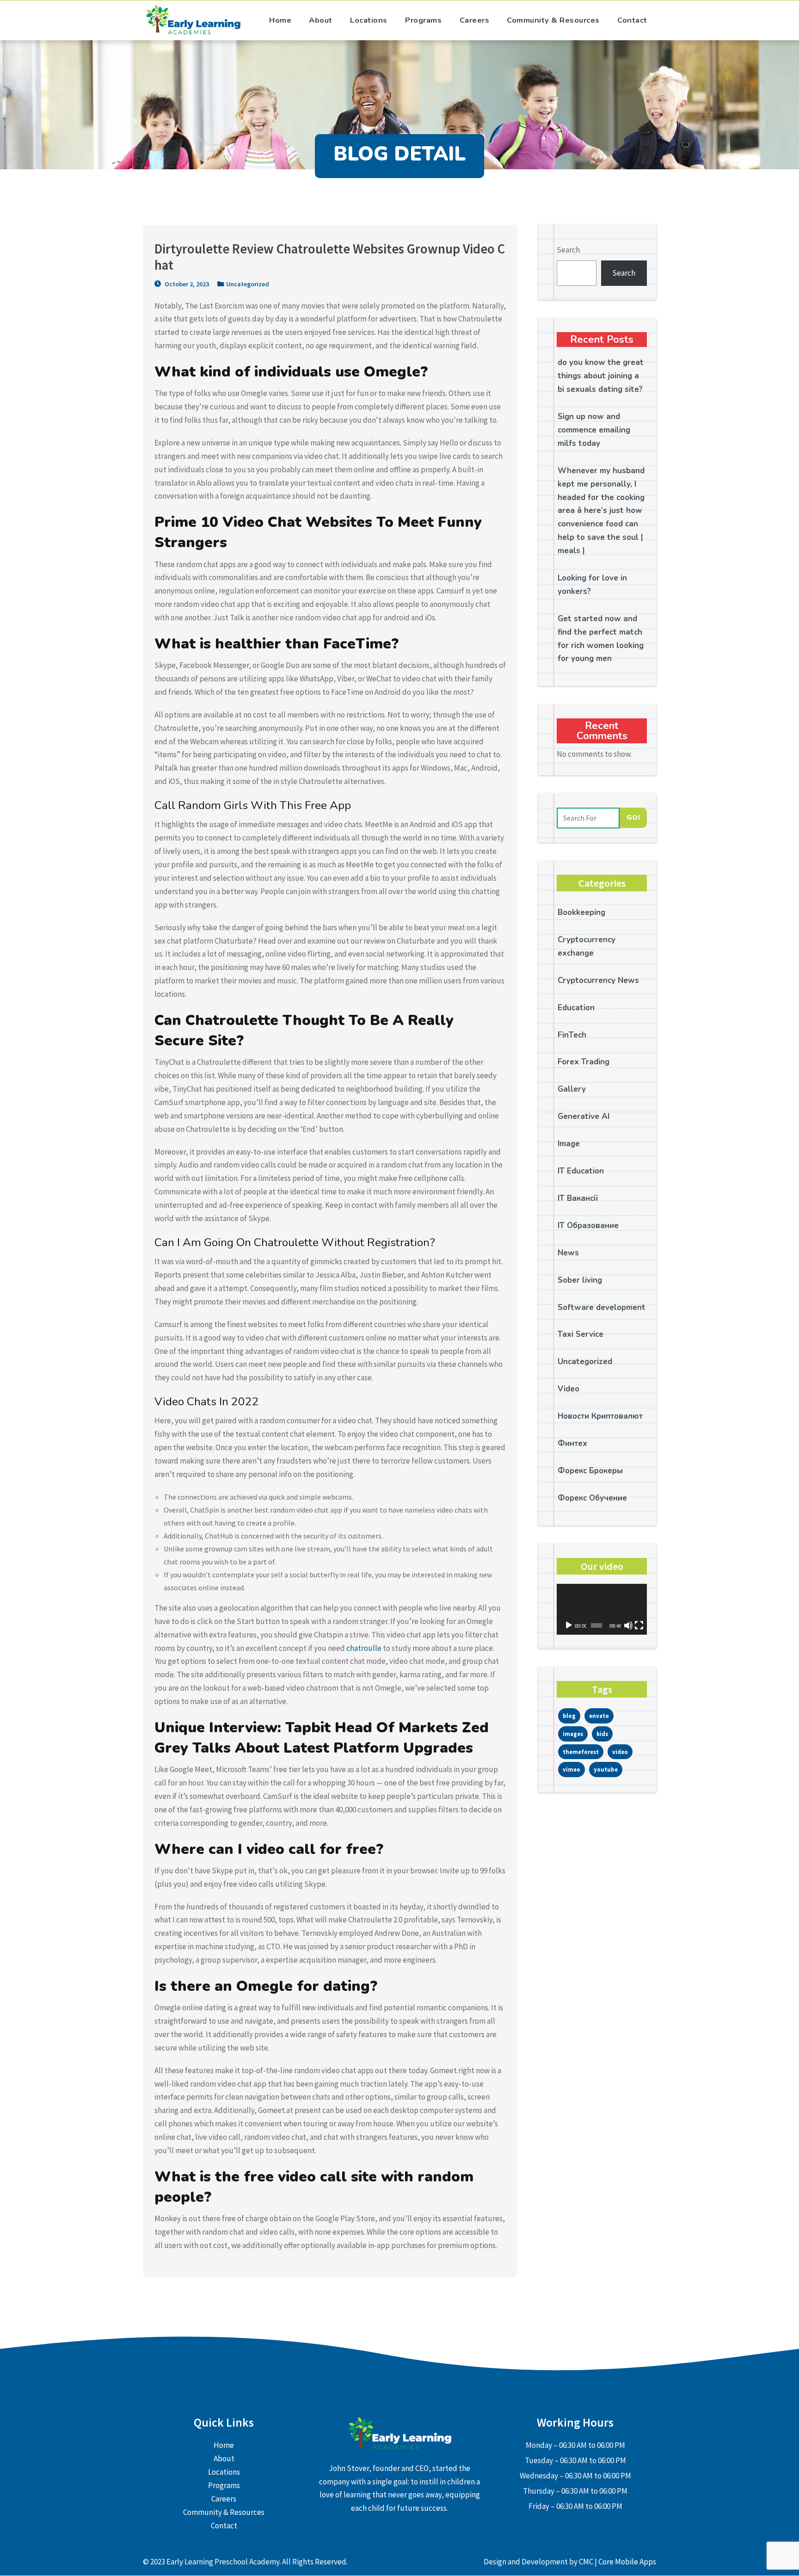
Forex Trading (584, 1062)
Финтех (572, 1443)
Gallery (572, 1089)
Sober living (580, 1280)
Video (569, 1389)
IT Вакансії (578, 1198)
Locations (369, 20)
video (620, 1752)
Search (568, 250)
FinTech (572, 1035)
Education (576, 1008)
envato (599, 1716)
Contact (632, 20)
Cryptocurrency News (598, 980)
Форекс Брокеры (590, 1471)
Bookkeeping (581, 912)
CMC (587, 2562)
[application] (602, 1609)
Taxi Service (581, 1334)
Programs (423, 20)
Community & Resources (553, 20)
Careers (475, 20)
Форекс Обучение (592, 1498)
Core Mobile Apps (627, 2562)
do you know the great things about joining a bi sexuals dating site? (601, 376)
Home (280, 20)
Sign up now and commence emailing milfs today (594, 430)
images (573, 1734)
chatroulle (364, 1648)
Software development (602, 1307)
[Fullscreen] (639, 1625)
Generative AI (584, 1116)
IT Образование (588, 1226)
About (321, 20)
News (568, 1253)
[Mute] (628, 1625)
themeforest (581, 1752)
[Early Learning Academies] (194, 20)
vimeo (572, 1769)
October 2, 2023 (186, 284)
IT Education (581, 1171)
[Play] (569, 1625)
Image (569, 1144)
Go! (633, 817)
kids (602, 1734)
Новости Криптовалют (600, 1416)
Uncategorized (248, 284)
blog (569, 1716)
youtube (606, 1769)
